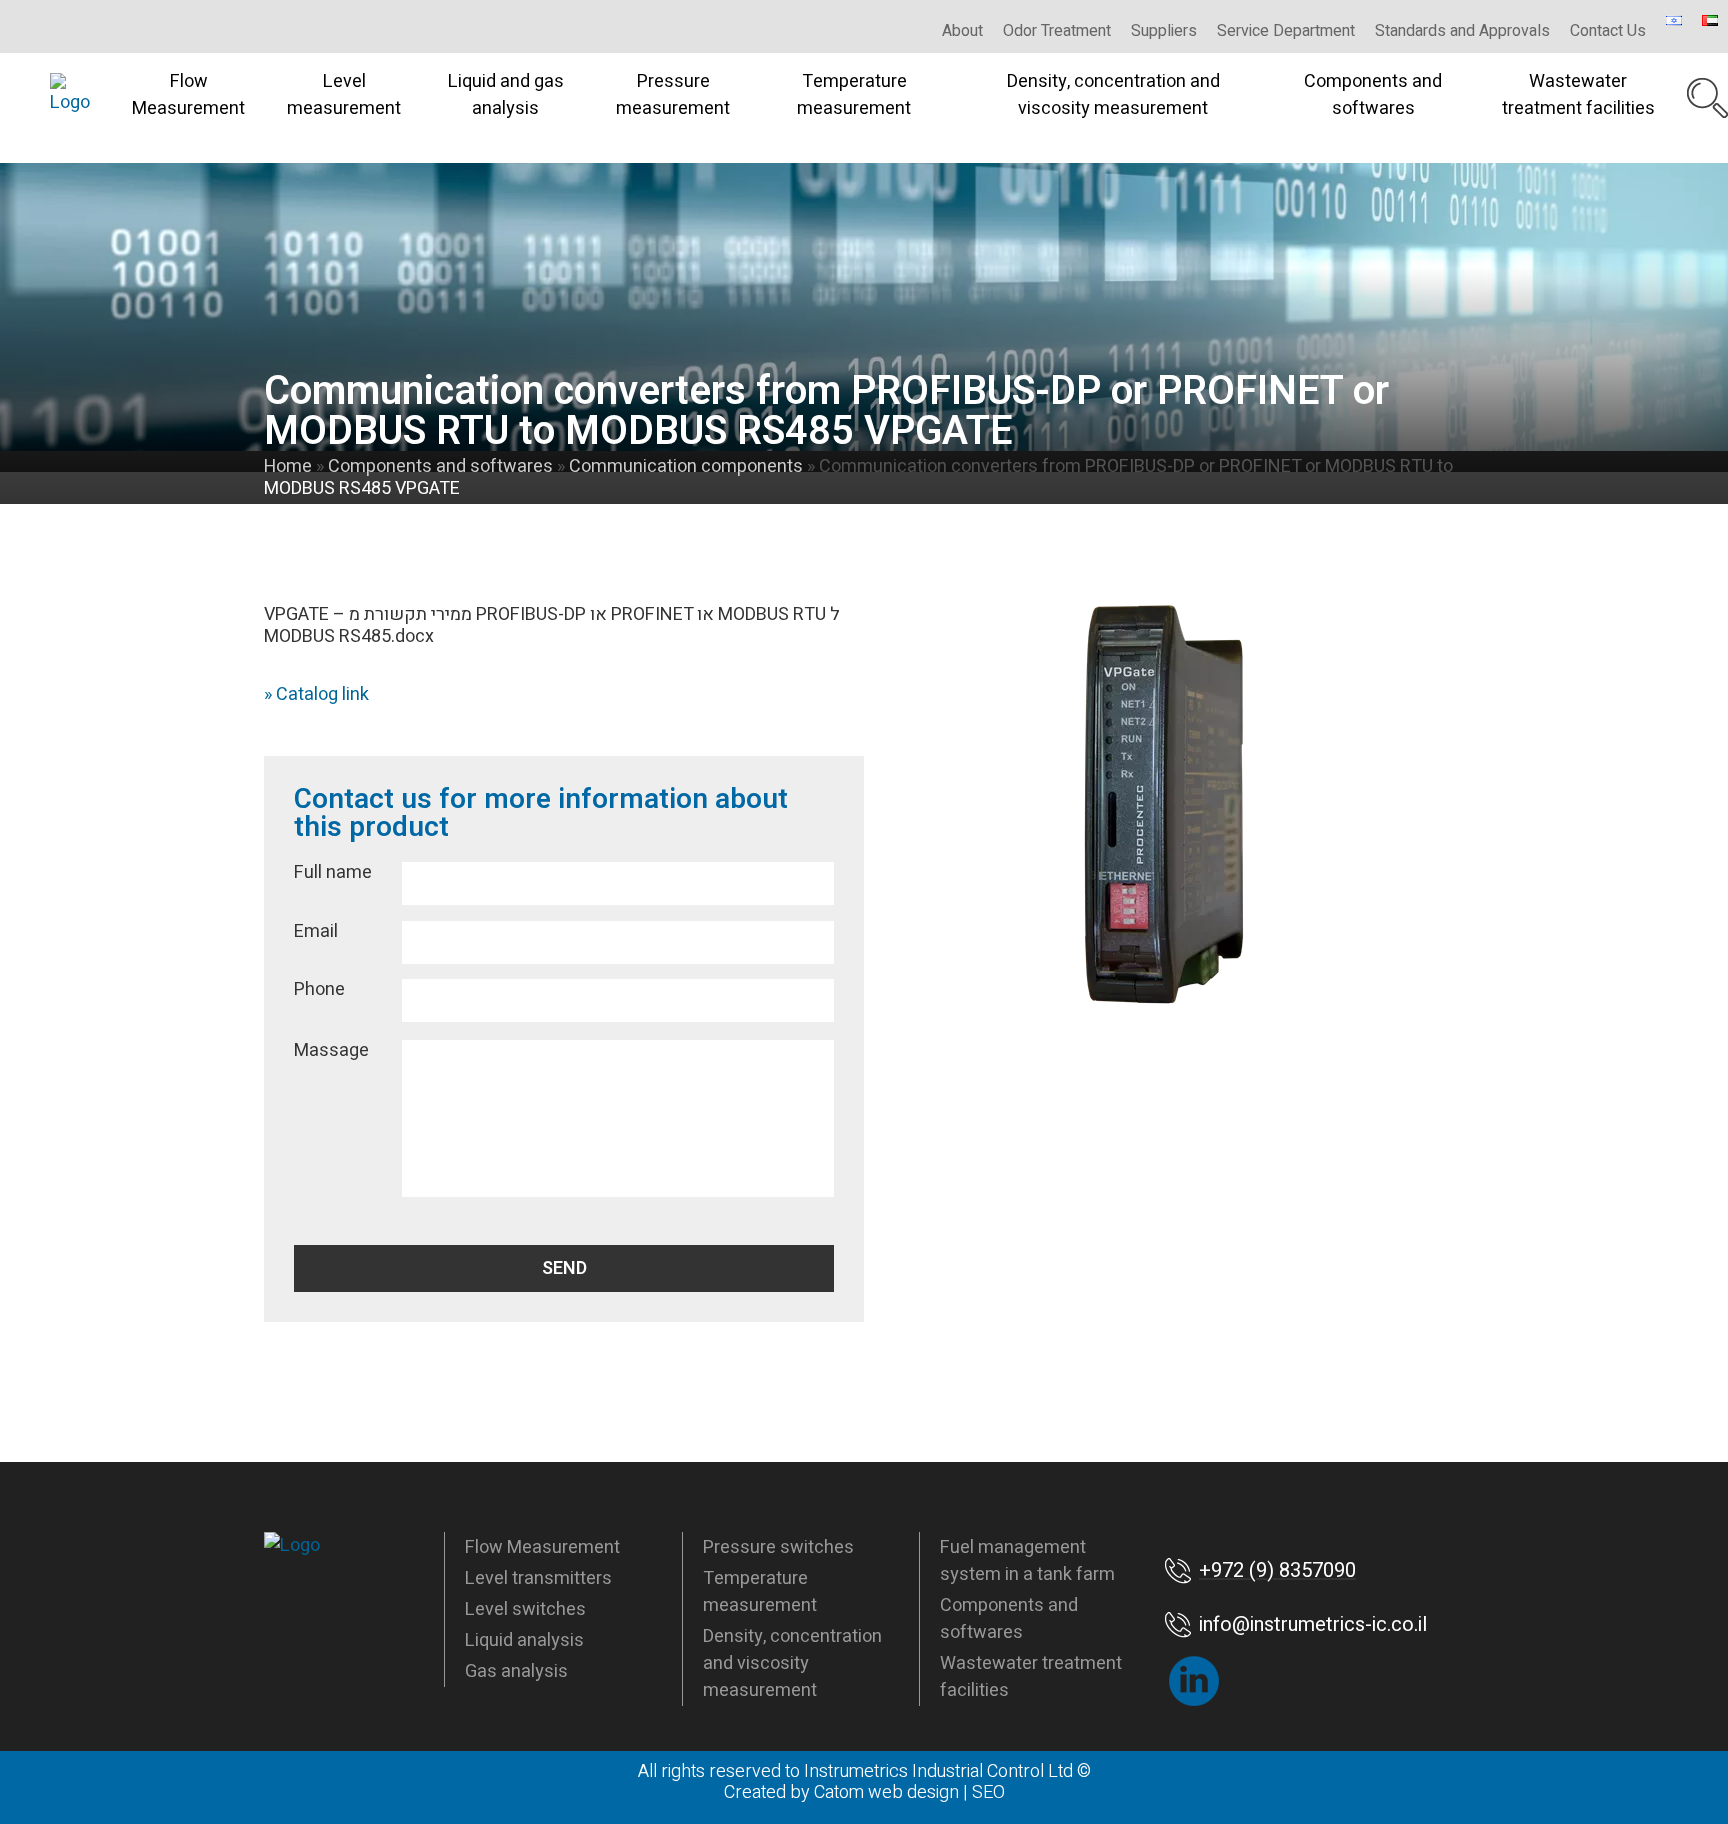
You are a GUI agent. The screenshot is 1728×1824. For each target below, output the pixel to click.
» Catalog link (316, 694)
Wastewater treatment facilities (1578, 95)
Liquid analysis (524, 1640)
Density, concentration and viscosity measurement (1113, 95)
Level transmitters (538, 1578)
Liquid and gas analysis (506, 95)
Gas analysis (516, 1671)
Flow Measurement (188, 95)
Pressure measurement (673, 95)
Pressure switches (778, 1547)
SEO (988, 1792)
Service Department (1286, 31)
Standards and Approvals (1462, 31)
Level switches (525, 1609)
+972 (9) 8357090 (1277, 1570)
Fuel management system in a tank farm (1027, 1561)
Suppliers (1164, 31)
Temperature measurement (854, 95)
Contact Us (1608, 31)
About (962, 31)
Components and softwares (1373, 95)
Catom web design (886, 1792)
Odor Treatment (1057, 31)
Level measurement (344, 95)
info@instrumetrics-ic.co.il (1313, 1624)
